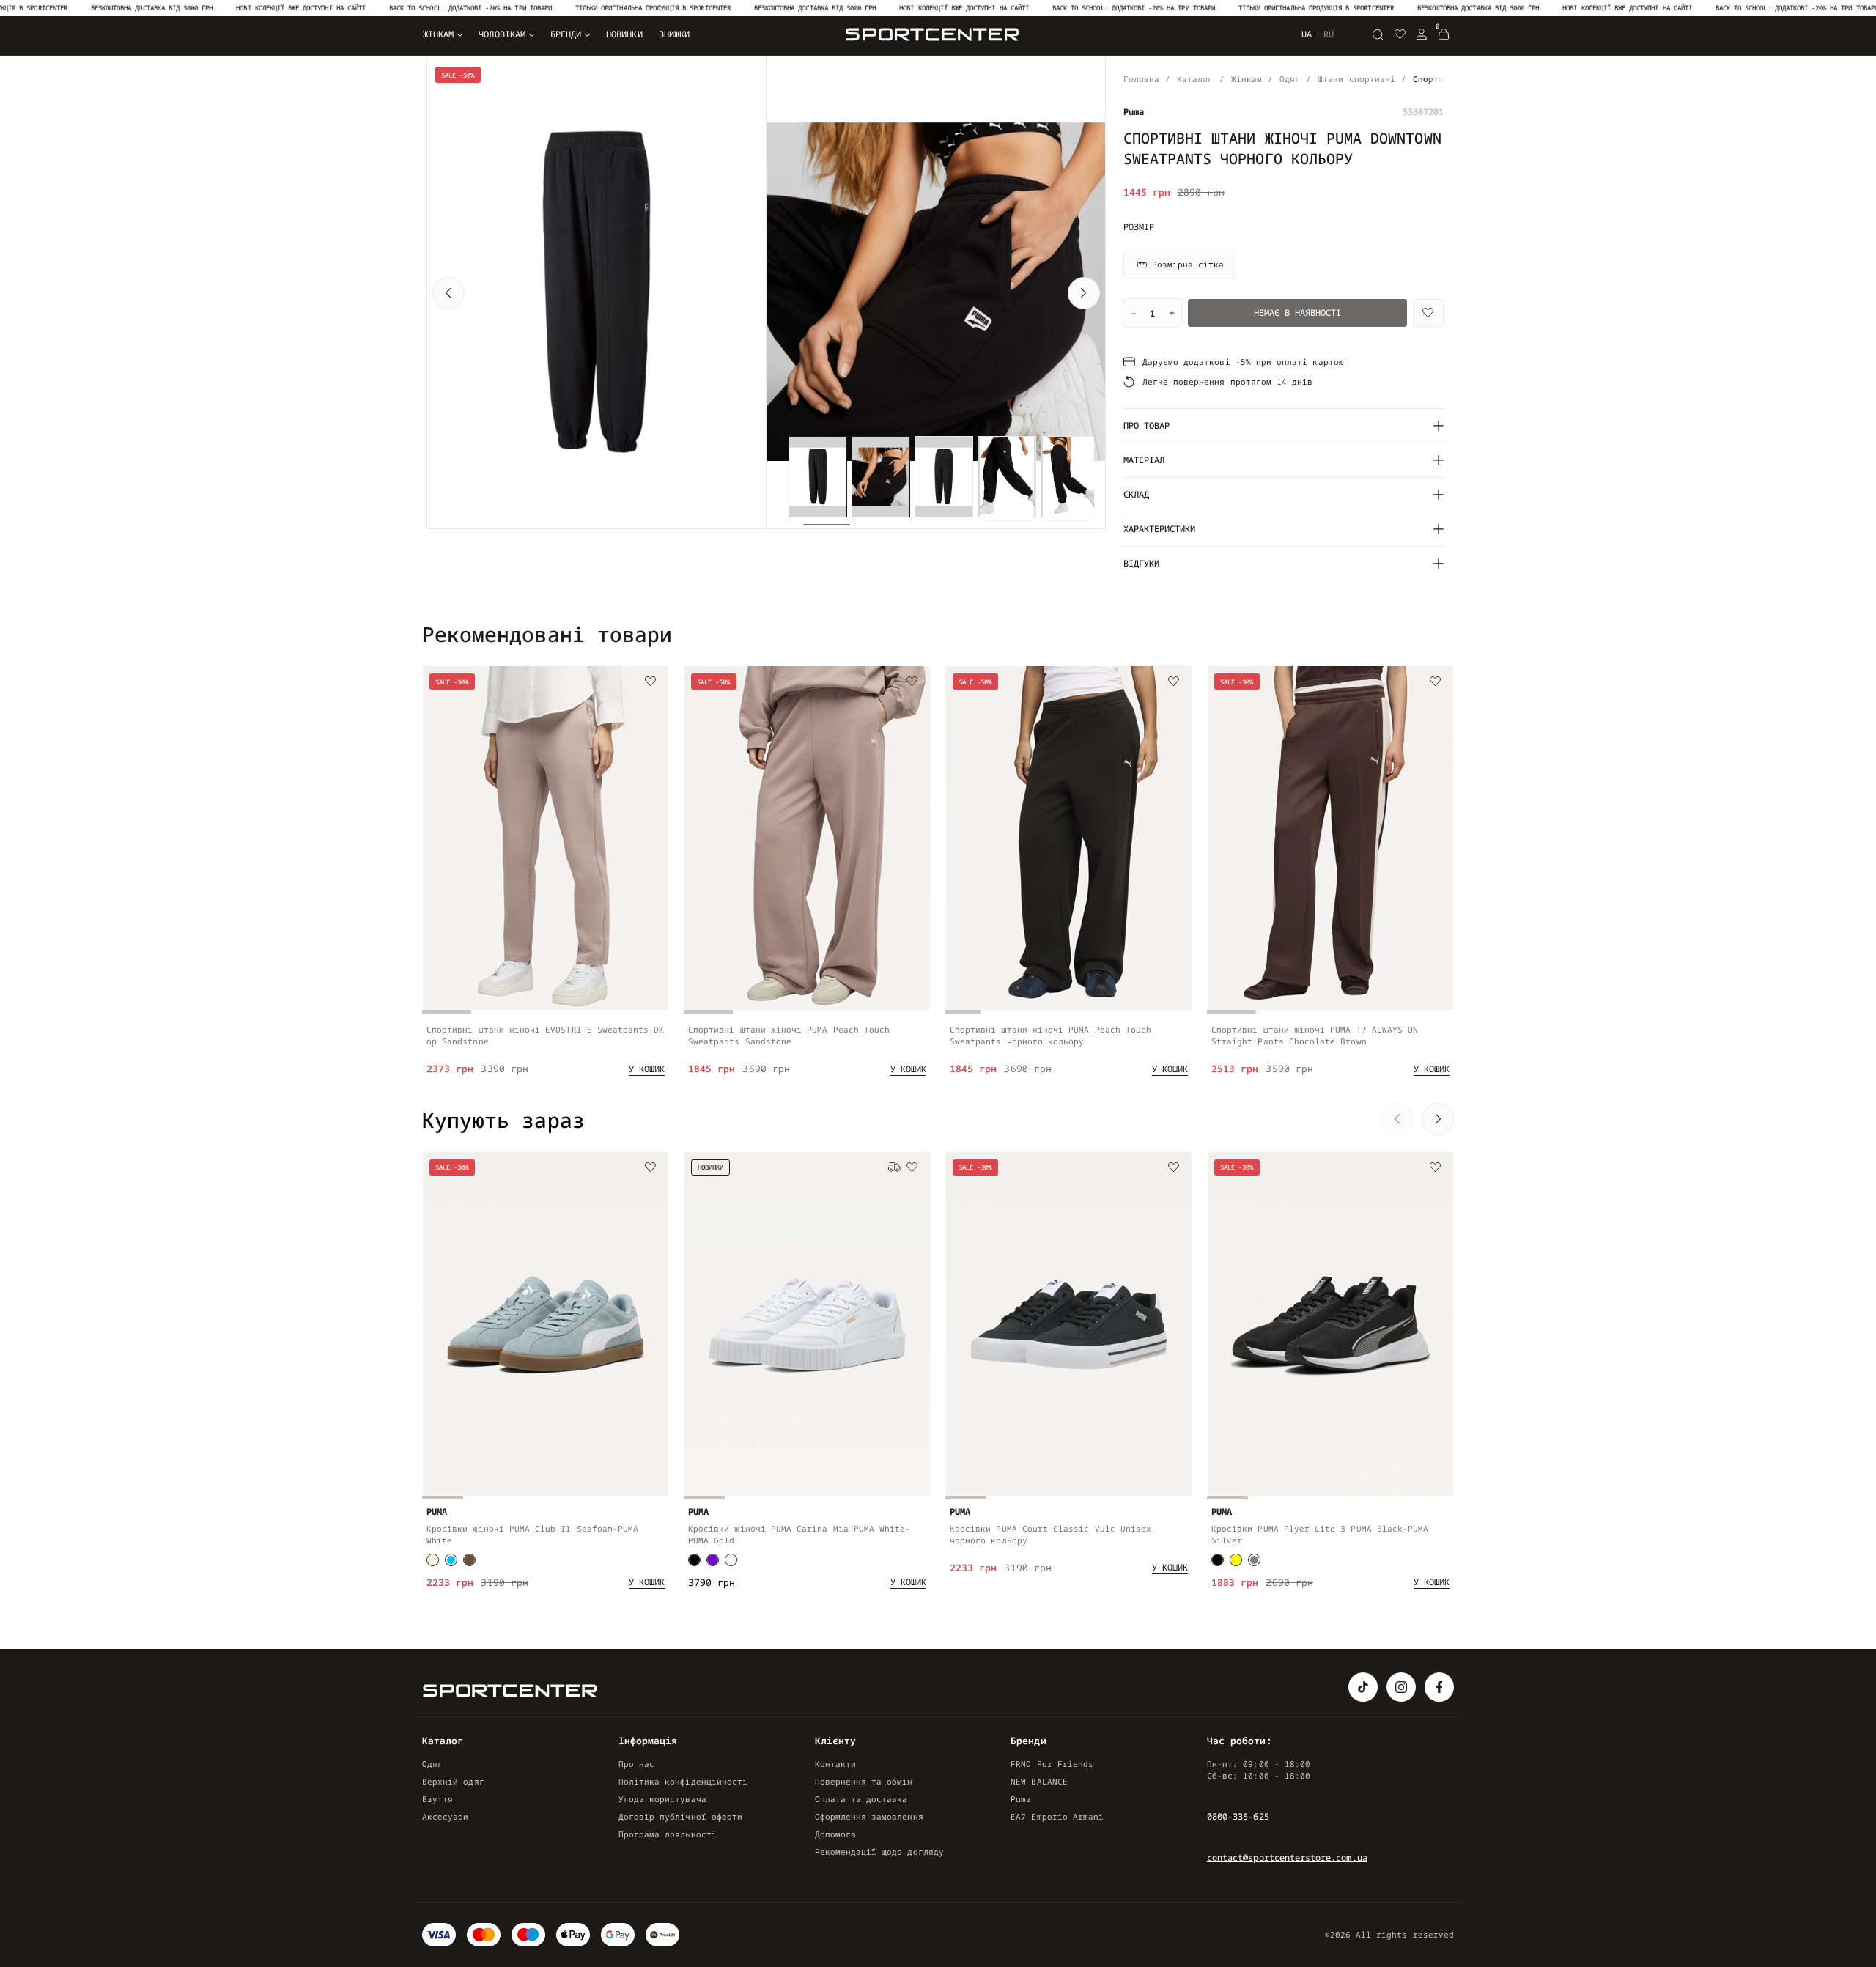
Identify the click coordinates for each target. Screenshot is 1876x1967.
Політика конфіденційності (683, 1781)
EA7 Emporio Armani (1057, 1816)
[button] (448, 293)
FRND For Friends (1052, 1764)
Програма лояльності (668, 1834)
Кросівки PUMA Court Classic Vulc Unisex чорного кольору (1050, 1534)
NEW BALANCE (1039, 1781)
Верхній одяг (453, 1781)
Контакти (835, 1764)
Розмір (1139, 227)
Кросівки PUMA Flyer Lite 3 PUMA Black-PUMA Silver (1320, 1534)
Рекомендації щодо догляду (879, 1852)
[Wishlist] (1428, 313)
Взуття (437, 1799)
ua (1307, 34)
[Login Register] (1422, 34)
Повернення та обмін (864, 1781)
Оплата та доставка (861, 1799)
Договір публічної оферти (680, 1816)
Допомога (835, 1834)
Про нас (636, 1764)
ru (1329, 34)
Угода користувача (662, 1799)
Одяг (432, 1764)
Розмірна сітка (1188, 264)
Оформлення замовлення (869, 1816)
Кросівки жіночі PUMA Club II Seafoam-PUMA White (532, 1534)
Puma (1021, 1799)
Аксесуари (446, 1816)
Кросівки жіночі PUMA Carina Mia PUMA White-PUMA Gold (799, 1534)
